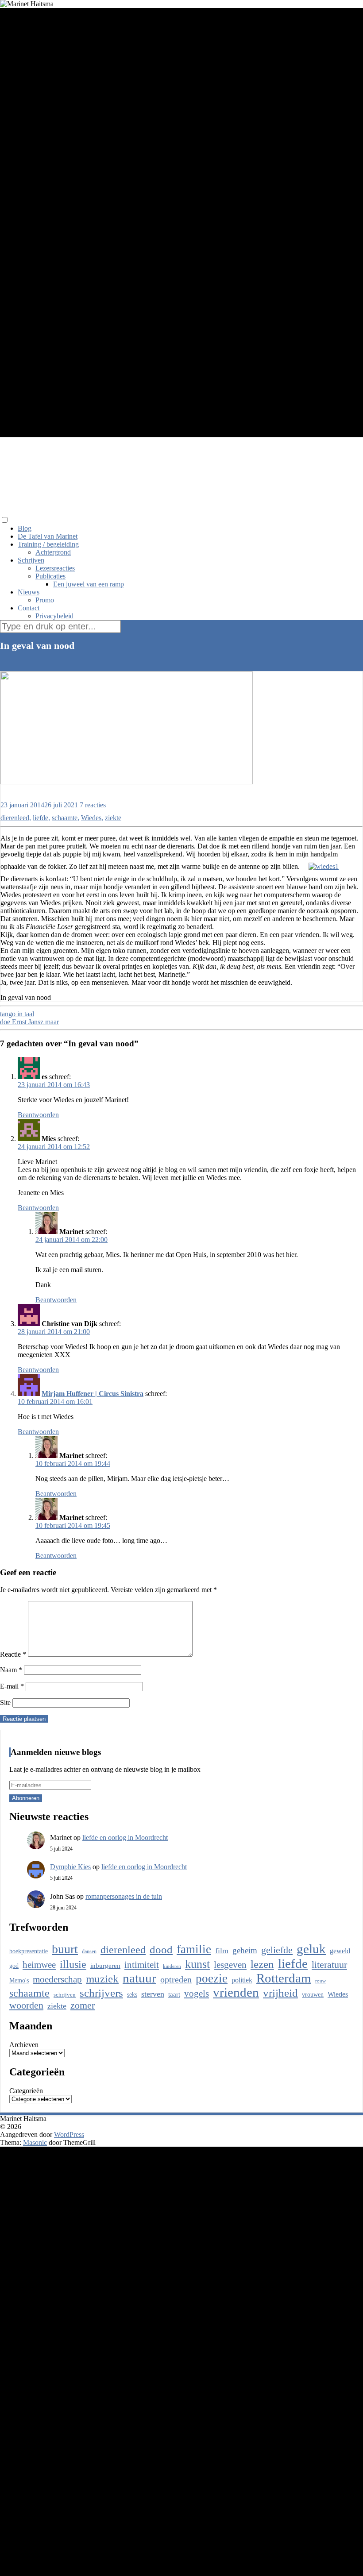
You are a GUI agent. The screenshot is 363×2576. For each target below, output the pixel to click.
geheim (245, 1950)
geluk (311, 1949)
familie (194, 1949)
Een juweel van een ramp (89, 584)
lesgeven (230, 1965)
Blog (25, 528)
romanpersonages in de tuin (124, 1896)
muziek (102, 1979)
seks (132, 1994)
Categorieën (26, 2091)
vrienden (236, 1992)
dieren (43, 797)
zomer (83, 2005)
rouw (321, 1981)
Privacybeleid (54, 616)
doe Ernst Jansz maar (29, 1022)
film (222, 1951)
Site (5, 1703)
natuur (139, 1978)
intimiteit (142, 1965)
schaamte (65, 818)
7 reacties (93, 805)
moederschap (57, 1979)
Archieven (24, 2045)
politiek (242, 1980)
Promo (45, 600)
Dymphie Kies (70, 1867)
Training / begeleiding (48, 544)
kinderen (172, 1966)
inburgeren (105, 1966)
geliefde (277, 1950)
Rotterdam (284, 1978)
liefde (41, 818)
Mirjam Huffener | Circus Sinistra (93, 1394)
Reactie (13, 1654)
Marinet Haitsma (103, 460)
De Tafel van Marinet (48, 536)
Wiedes (91, 818)
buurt (65, 1949)
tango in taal (17, 1014)
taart (174, 1994)
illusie (73, 1964)
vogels (197, 1994)
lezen (262, 1964)
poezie (212, 1978)
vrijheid (280, 1993)
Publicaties (50, 576)
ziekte (113, 818)
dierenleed (15, 818)
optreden (176, 1980)
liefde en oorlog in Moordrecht (125, 1838)
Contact (29, 608)
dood (161, 1949)
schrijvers (101, 1993)
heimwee (39, 1965)
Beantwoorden (38, 1115)
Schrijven (31, 560)
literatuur (329, 1965)
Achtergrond (53, 552)
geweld (340, 1951)
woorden (26, 2005)
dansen (89, 1951)
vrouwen (313, 1995)
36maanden (17, 797)
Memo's (19, 1980)
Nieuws (29, 592)
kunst (197, 1964)
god (14, 1966)
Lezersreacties (55, 568)
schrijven (65, 1995)
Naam (11, 1670)
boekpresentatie (29, 1951)
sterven (153, 1994)
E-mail (12, 1686)
